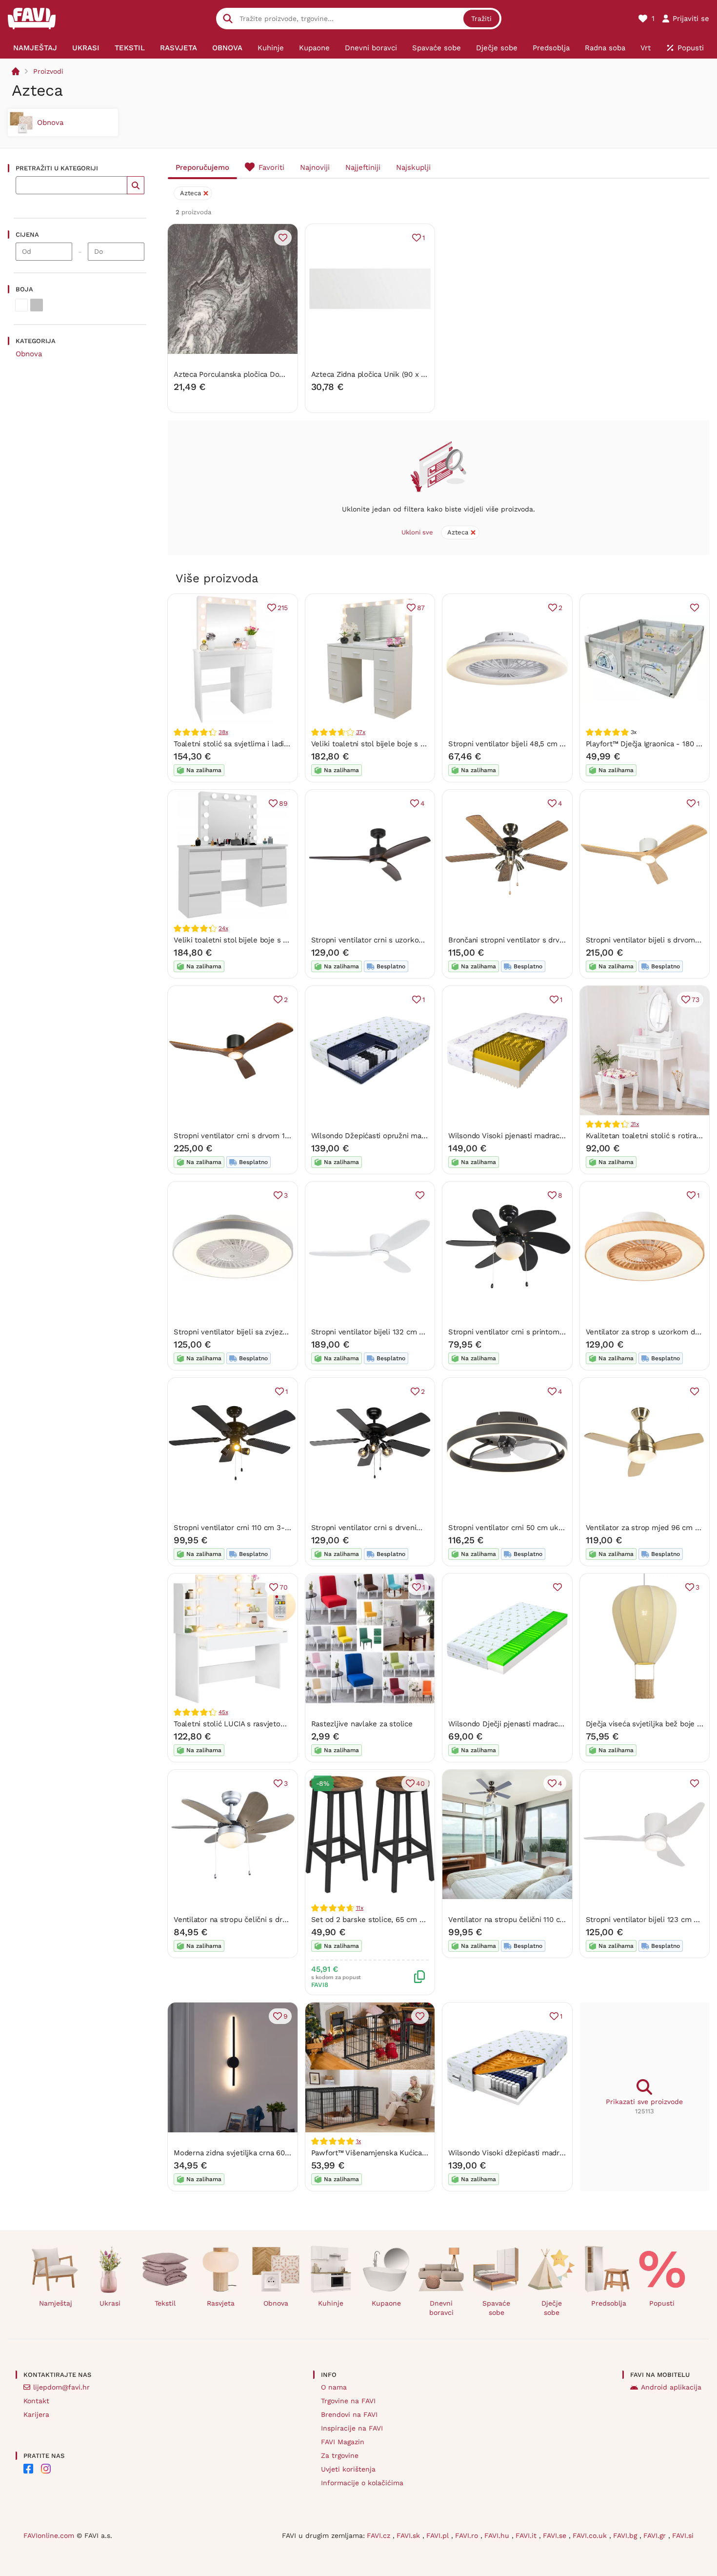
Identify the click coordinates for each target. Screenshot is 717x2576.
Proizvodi (48, 71)
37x (361, 732)
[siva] (37, 305)
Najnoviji (315, 167)
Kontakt (36, 2401)
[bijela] (21, 305)
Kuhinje (331, 2303)
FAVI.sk (409, 2535)
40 (420, 1783)
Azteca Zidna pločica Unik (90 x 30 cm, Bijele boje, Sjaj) (407, 374)
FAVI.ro (468, 2535)
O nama (334, 2387)
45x (223, 1712)
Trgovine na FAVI (348, 2401)
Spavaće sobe (496, 2308)
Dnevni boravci (441, 2308)
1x (359, 2141)
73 (696, 1000)
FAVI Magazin (343, 2442)
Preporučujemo (202, 167)
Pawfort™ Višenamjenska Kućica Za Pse (379, 2153)
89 (283, 803)
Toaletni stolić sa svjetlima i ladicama (238, 744)
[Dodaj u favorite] (283, 238)
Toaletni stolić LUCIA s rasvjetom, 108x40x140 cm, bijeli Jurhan (281, 1724)
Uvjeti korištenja (348, 2469)
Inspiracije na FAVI (352, 2428)
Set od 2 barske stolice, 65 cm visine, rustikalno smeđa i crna (418, 1920)
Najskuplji (413, 167)
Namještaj (56, 2303)
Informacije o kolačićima (362, 2483)
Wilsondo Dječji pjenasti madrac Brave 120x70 (527, 1724)
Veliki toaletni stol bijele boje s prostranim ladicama (263, 940)
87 (421, 608)
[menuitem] (35, 48)
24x (223, 928)
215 (282, 608)
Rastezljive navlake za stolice (362, 1724)
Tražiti (481, 19)
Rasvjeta (221, 2303)
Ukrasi (110, 2303)
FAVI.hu (498, 2535)
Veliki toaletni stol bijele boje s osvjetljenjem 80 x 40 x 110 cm (418, 744)
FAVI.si (683, 2535)
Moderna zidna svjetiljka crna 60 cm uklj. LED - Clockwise (274, 2153)
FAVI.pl (439, 2535)
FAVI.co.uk (591, 2535)
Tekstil (165, 2303)
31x (635, 1124)
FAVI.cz (380, 2535)
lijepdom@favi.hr (61, 2387)
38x (223, 732)
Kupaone (386, 2303)
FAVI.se (556, 2535)
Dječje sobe (552, 2308)
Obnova (29, 354)
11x (360, 1908)
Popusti (662, 2303)
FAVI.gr (656, 2535)
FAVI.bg (626, 2535)
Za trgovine (340, 2455)
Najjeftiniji (363, 167)
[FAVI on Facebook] (28, 2469)
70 (284, 1587)
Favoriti (271, 167)
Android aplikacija (671, 2387)
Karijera (36, 2414)
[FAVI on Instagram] (46, 2469)
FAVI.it (527, 2535)
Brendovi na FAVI (349, 2414)
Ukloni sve (417, 532)
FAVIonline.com (49, 2535)
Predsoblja (609, 2303)
